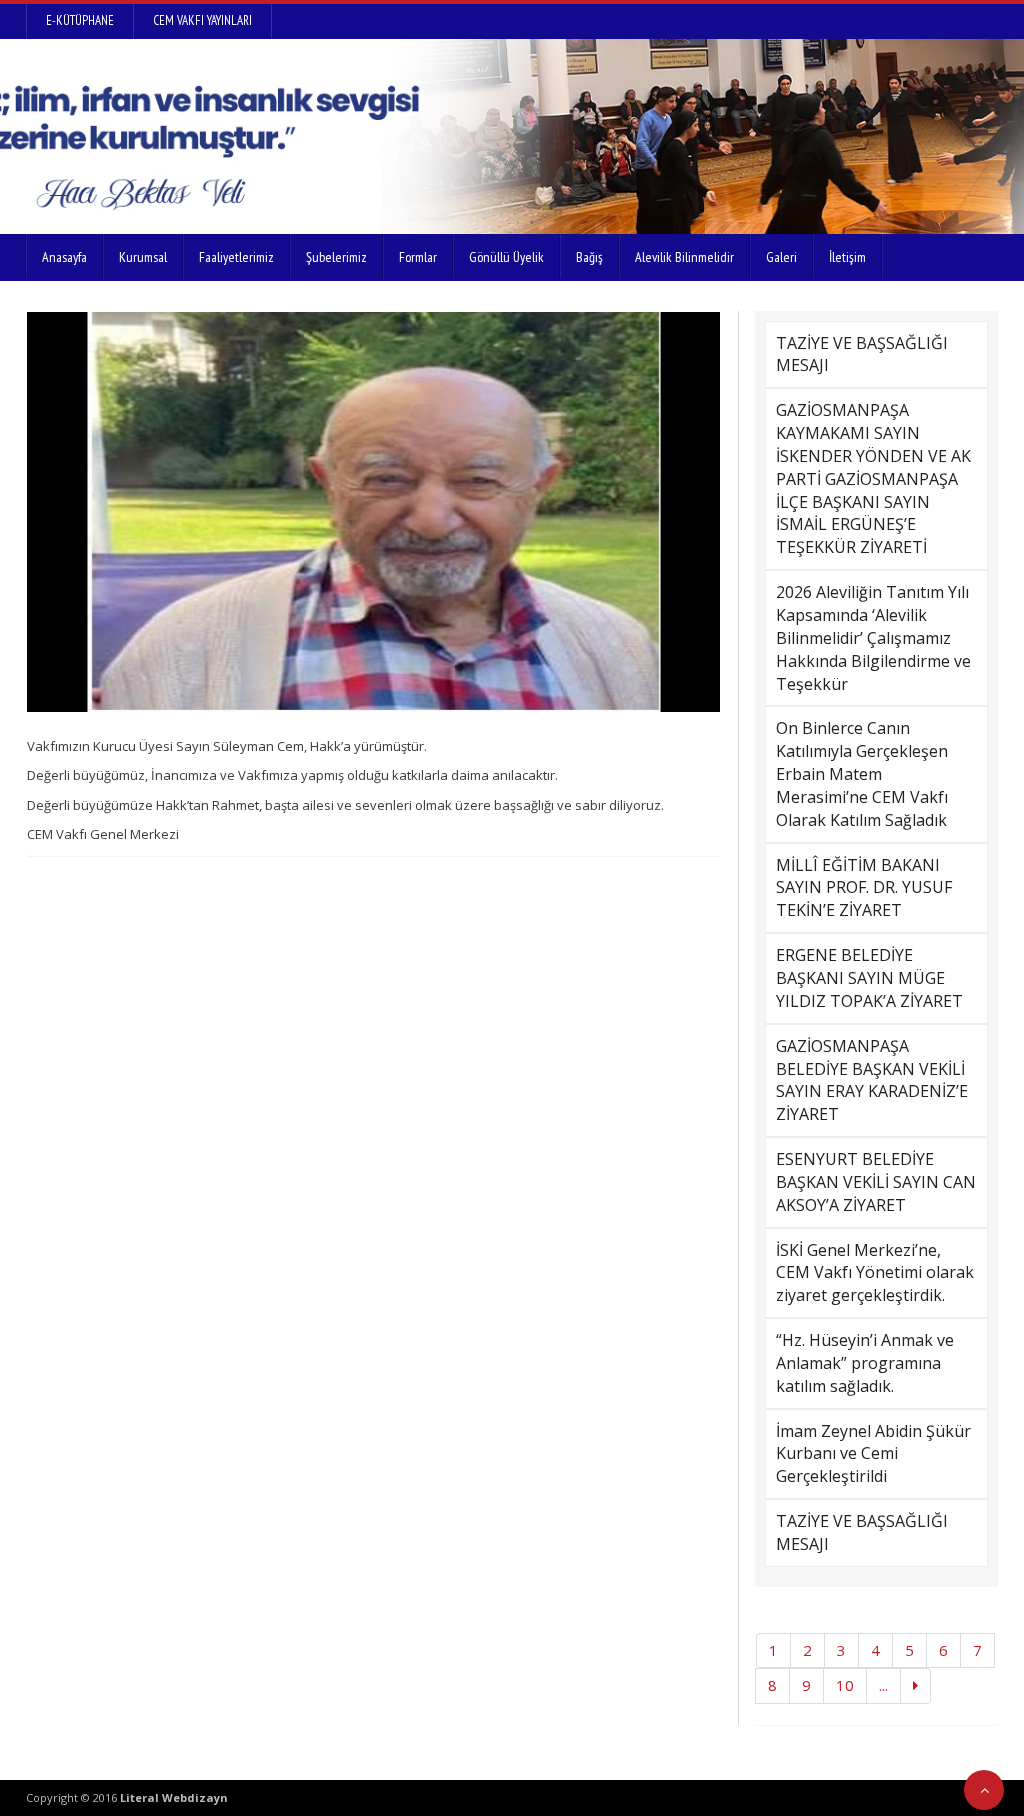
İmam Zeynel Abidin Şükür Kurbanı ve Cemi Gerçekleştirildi (873, 1454)
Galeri (781, 257)
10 (845, 1685)
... (883, 1685)
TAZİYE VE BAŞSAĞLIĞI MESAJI (862, 354)
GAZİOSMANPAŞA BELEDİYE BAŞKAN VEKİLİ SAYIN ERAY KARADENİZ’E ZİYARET (872, 1080)
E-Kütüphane (80, 20)
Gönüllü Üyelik (506, 257)
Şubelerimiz (336, 257)
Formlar (418, 257)
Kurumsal (143, 257)
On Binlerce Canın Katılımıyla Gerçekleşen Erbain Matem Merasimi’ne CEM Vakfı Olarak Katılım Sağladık (862, 773)
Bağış (589, 257)
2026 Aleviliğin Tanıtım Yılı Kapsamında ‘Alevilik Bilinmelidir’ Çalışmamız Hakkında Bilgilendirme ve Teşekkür (873, 637)
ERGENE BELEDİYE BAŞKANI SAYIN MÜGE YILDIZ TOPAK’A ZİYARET (869, 978)
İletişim (847, 257)
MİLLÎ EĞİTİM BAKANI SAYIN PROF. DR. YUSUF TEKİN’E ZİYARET (864, 888)
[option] (374, 512)
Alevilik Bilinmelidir (684, 257)
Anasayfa (64, 257)
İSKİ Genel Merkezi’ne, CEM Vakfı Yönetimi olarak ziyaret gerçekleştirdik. (875, 1273)
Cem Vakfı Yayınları (202, 20)
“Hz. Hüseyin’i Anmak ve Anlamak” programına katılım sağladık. (865, 1363)
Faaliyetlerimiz (236, 257)
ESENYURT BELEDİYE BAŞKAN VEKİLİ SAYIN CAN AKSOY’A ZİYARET (876, 1182)
